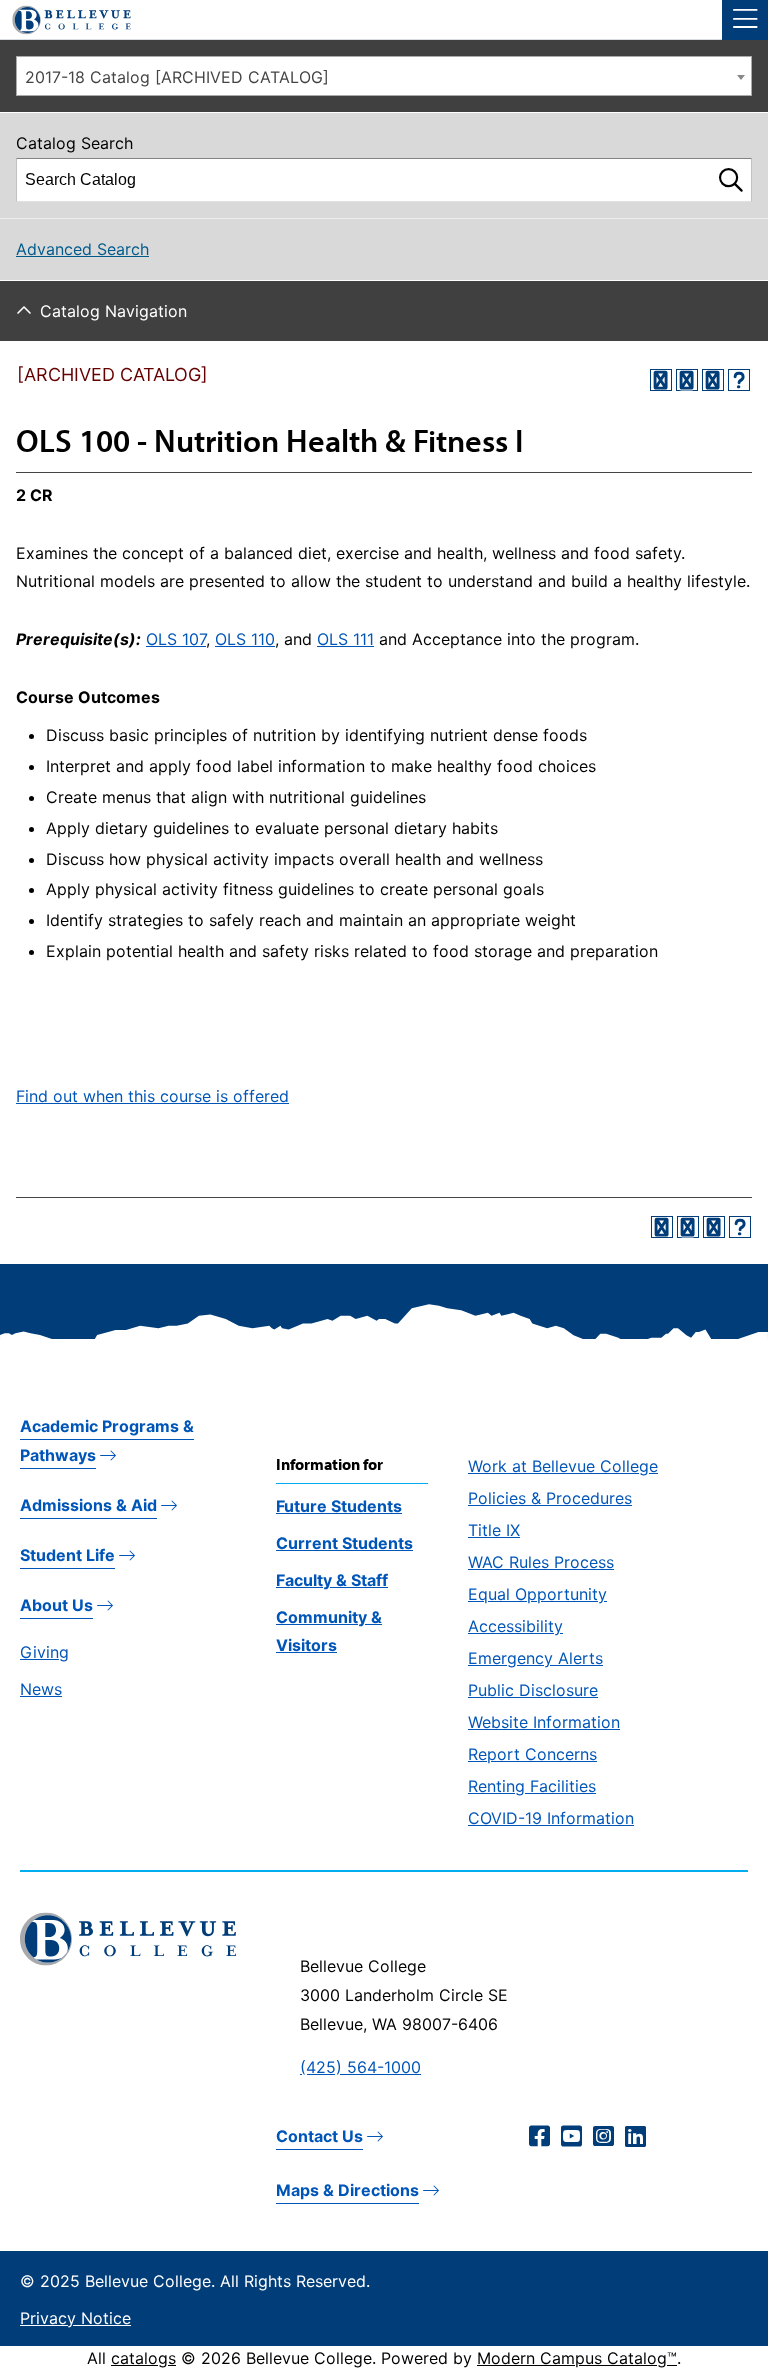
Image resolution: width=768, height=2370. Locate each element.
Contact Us (319, 2136)
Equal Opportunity (537, 1594)
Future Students (339, 1506)
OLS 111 (345, 639)
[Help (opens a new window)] (739, 380)
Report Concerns (532, 1754)
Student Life (67, 1555)
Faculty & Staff (332, 1580)
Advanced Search (82, 249)
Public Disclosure (533, 1690)
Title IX (494, 1530)
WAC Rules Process (541, 1562)
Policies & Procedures (550, 1498)
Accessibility (515, 1626)
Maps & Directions (347, 2190)
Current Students (344, 1543)
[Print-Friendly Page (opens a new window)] (713, 380)
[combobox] (384, 76)
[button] (745, 20)
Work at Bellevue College (563, 1466)
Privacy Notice (75, 2318)
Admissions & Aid (88, 1505)
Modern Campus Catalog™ (577, 2358)
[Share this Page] (687, 380)
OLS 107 (176, 639)
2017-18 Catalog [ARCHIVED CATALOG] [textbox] (177, 77)
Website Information (544, 1722)
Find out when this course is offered (152, 1096)
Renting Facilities (532, 1786)
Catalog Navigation (113, 311)
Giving (44, 1652)
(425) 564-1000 (360, 2067)
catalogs (143, 2358)
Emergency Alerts (535, 1658)
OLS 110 (245, 639)
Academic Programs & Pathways (107, 1440)
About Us (56, 1605)
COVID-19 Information (551, 1818)
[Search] (731, 180)
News (41, 1689)
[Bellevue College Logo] (64, 17)
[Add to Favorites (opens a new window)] (661, 380)
